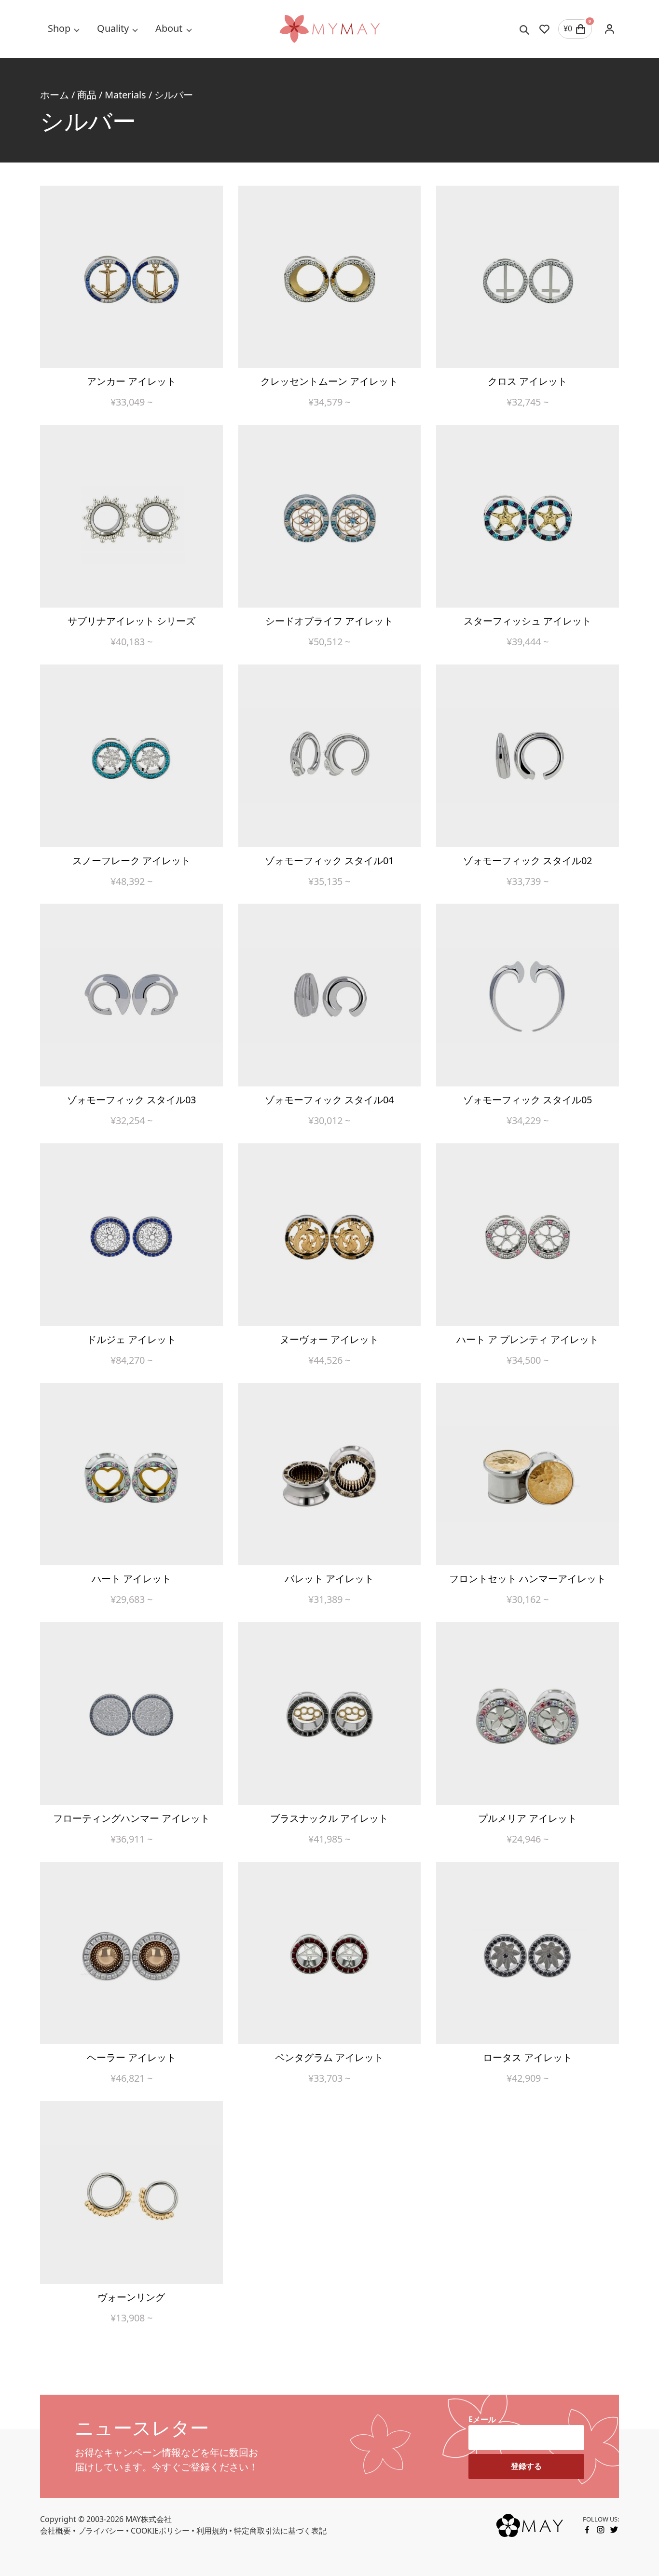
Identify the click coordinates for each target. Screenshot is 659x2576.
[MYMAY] (329, 29)
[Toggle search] (525, 29)
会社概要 (55, 2531)
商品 (87, 95)
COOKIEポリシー (160, 2531)
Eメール (482, 2419)
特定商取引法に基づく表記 (280, 2531)
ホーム (55, 95)
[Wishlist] (544, 29)
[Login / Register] (609, 29)
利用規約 (212, 2531)
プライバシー (101, 2531)
